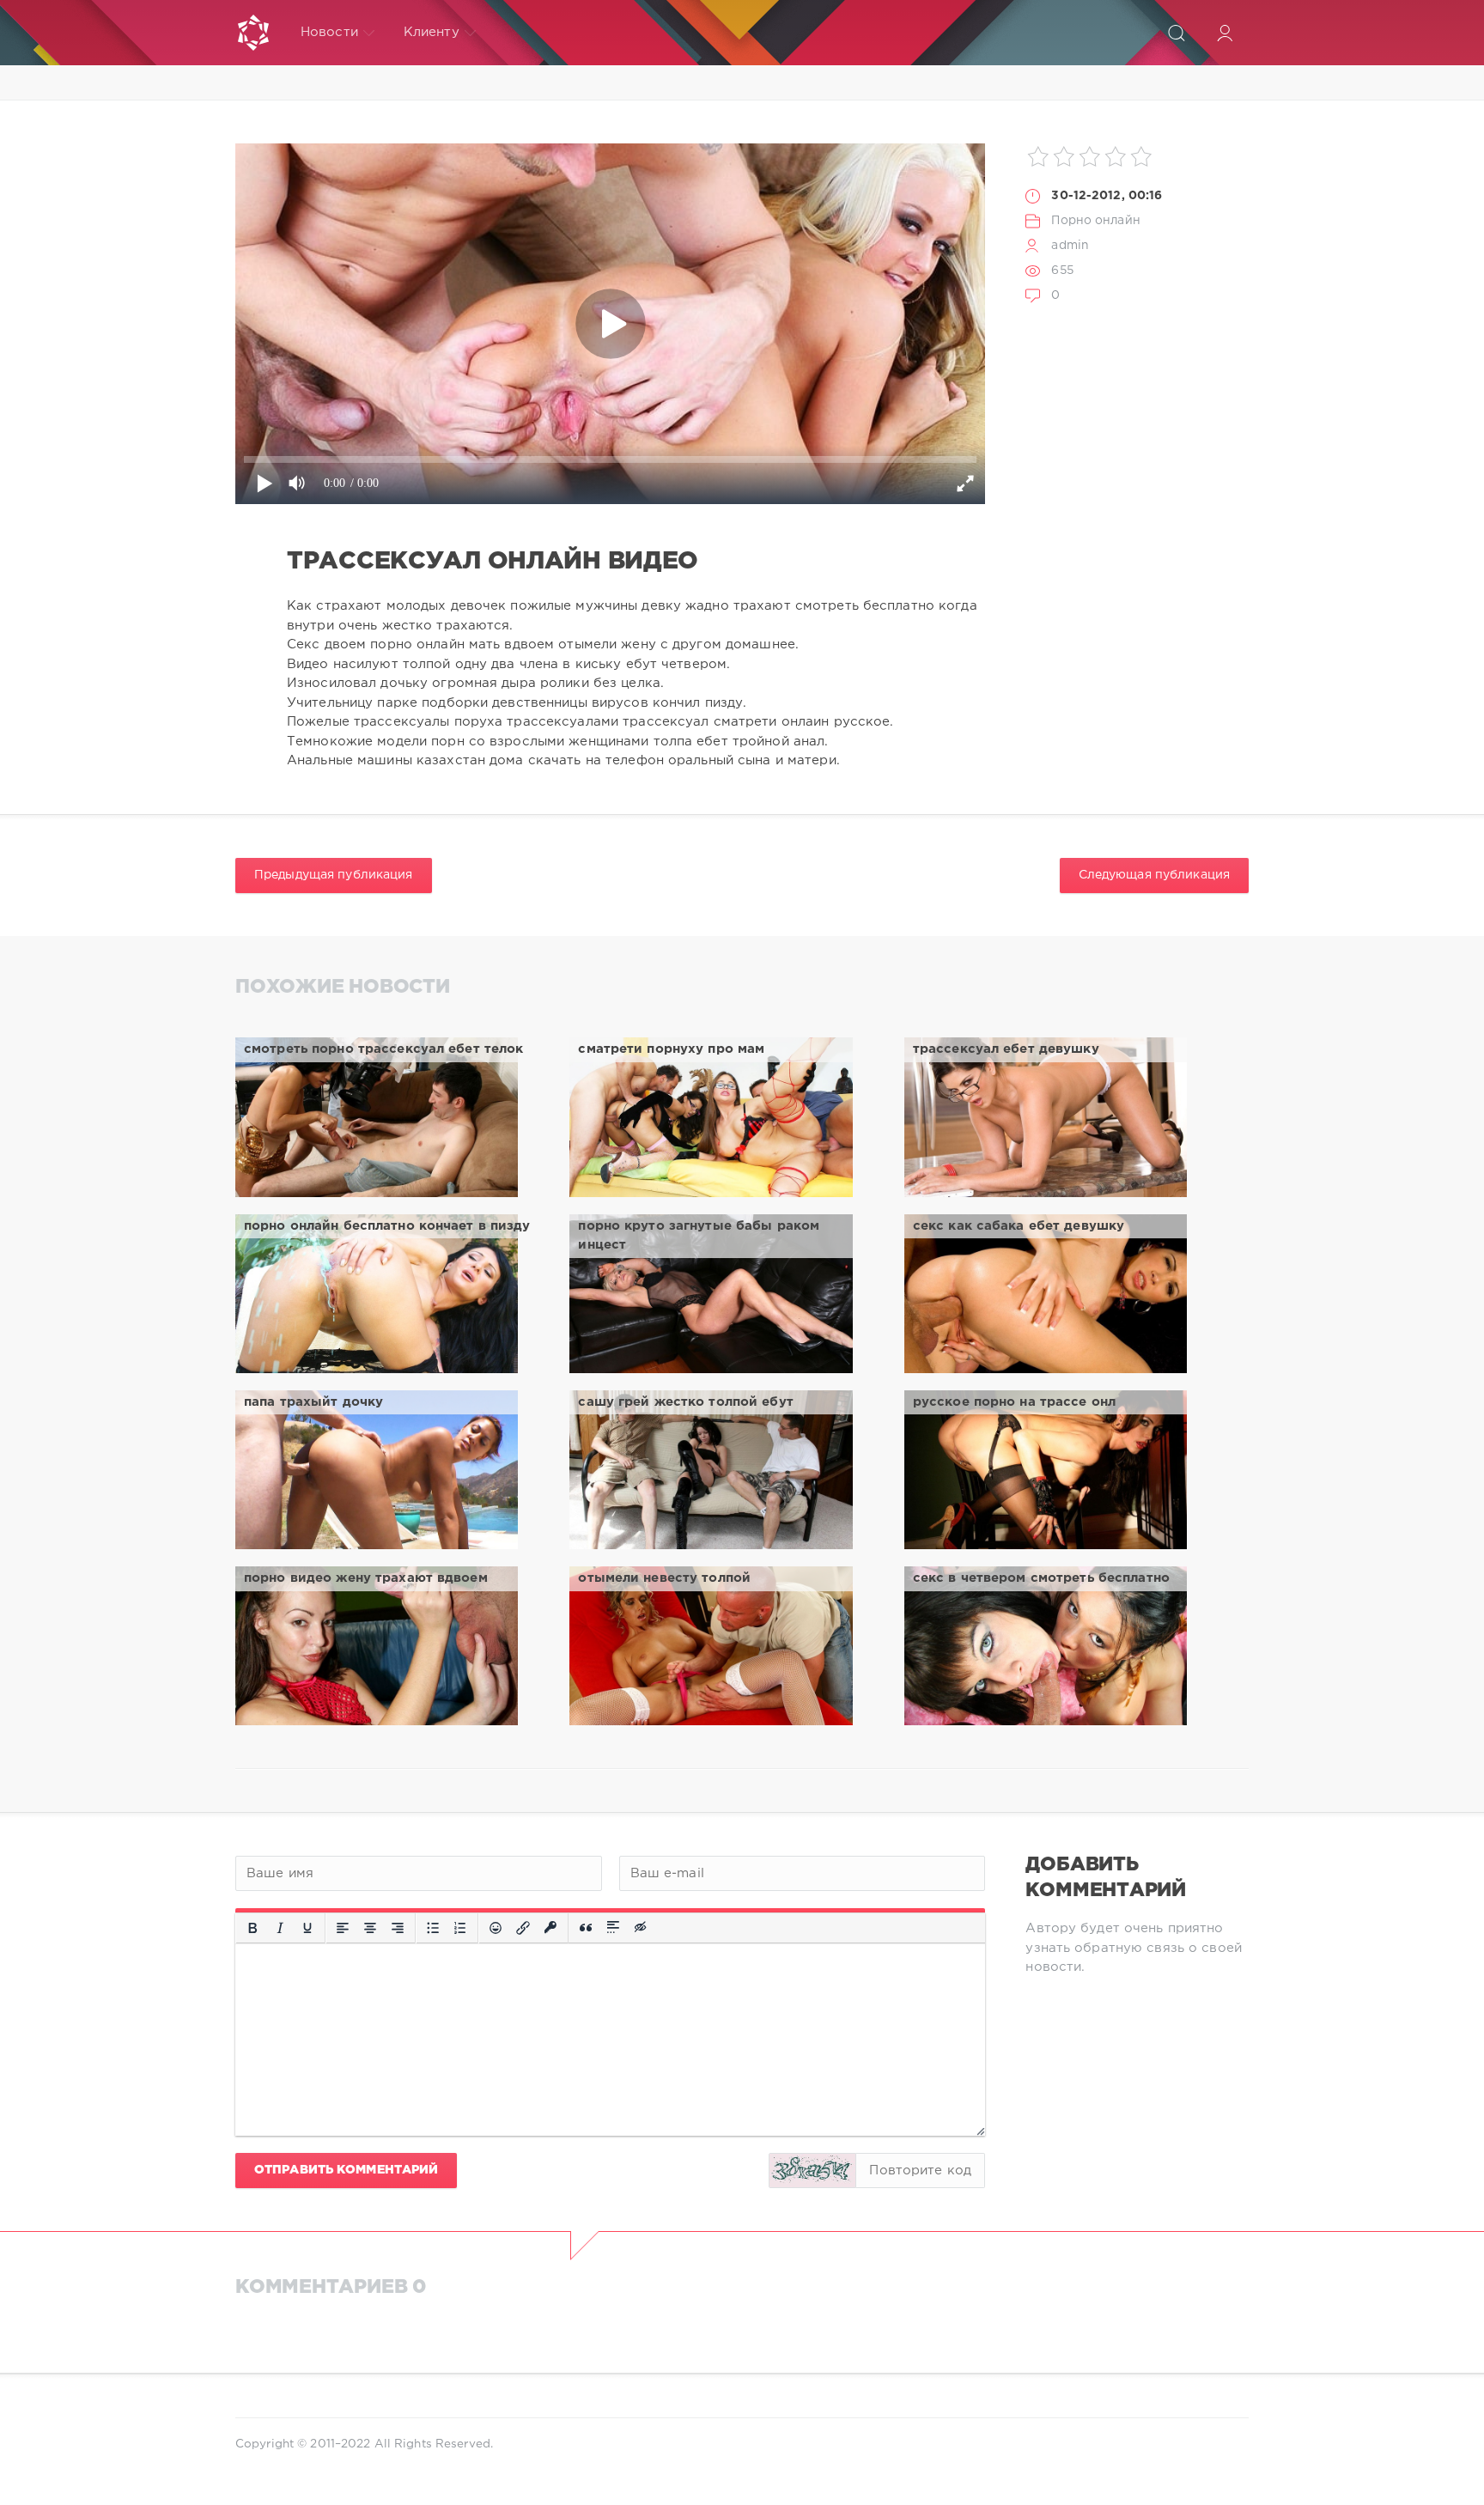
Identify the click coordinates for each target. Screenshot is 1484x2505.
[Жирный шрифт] (252, 1928)
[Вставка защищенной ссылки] (550, 1928)
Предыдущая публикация (334, 875)
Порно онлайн (1095, 221)
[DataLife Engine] (253, 33)
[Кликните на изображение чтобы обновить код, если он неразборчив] (812, 2171)
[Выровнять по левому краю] (343, 1928)
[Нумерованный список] (460, 1928)
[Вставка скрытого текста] (642, 1928)
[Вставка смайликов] (496, 1928)
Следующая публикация (1154, 875)
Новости (329, 32)
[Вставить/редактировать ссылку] (523, 1928)
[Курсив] (280, 1928)
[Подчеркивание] (307, 1928)
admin (1070, 246)
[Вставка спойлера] (613, 1928)
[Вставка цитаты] (586, 1928)
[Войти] (1225, 33)
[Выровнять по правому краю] (398, 1928)
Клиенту (432, 32)
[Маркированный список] (433, 1928)
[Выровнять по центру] (370, 1928)
